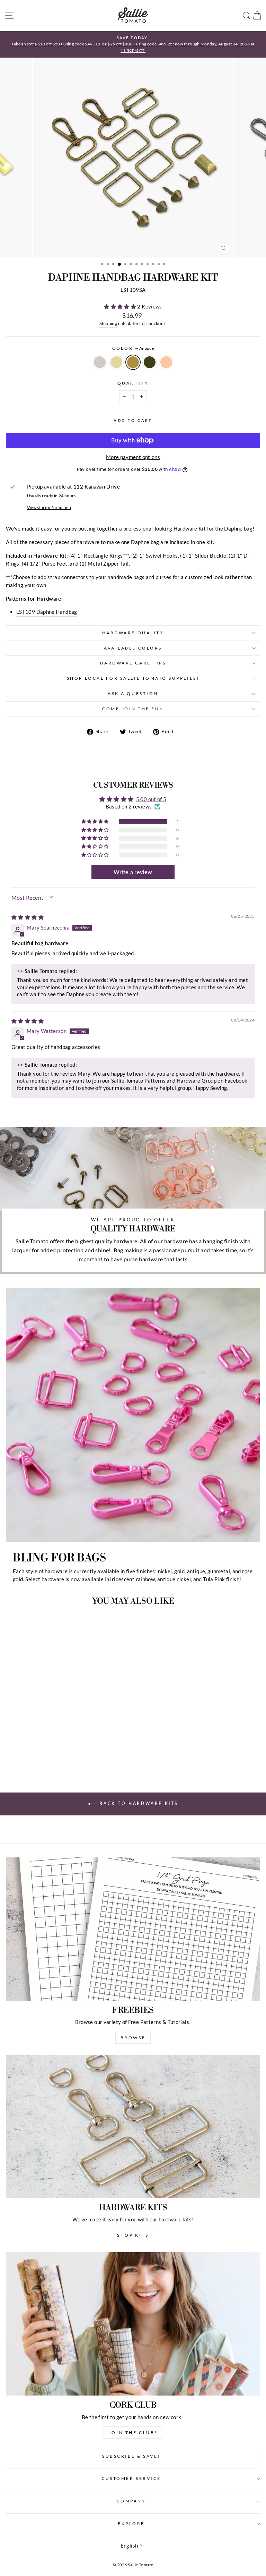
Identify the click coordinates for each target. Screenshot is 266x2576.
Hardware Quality (133, 633)
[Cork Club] (133, 2324)
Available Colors (133, 648)
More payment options (133, 457)
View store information (49, 507)
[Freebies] (133, 1929)
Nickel (100, 362)
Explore (131, 2523)
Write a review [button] (133, 872)
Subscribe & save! (131, 2456)
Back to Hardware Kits (138, 1803)
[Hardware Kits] (133, 2126)
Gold (116, 362)
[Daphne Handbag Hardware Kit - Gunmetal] (63, 1751)
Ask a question (133, 693)
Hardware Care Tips (133, 663)
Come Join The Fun (133, 709)
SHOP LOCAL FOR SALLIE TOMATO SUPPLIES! (133, 678)
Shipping (108, 324)
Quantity (133, 383)
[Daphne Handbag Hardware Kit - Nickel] (39, 1751)
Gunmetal (150, 362)
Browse (133, 2038)
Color (133, 348)
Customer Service (131, 2478)
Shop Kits (133, 2235)
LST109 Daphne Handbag (47, 612)
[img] (28, 917)
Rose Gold (166, 362)
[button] (121, 306)
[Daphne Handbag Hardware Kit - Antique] (55, 1751)
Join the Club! (133, 2433)
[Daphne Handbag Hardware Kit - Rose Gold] (71, 1751)
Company (131, 2501)
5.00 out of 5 (151, 799)
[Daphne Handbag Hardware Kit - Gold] (47, 1751)
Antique (133, 362)
